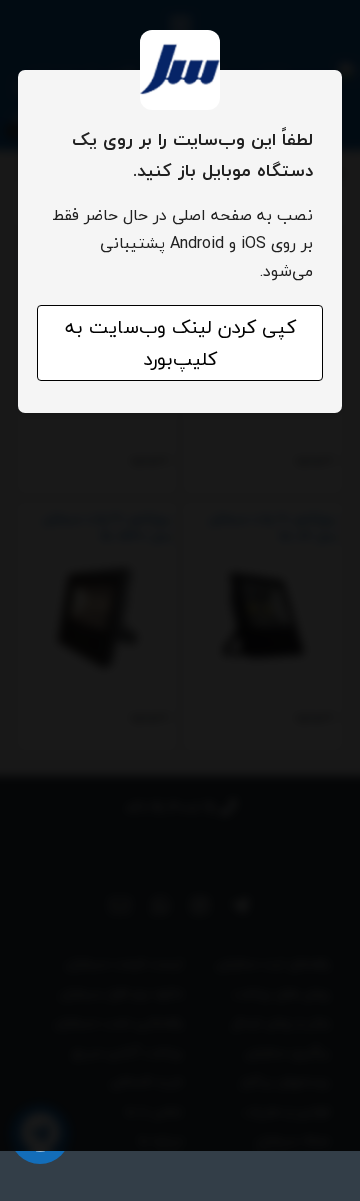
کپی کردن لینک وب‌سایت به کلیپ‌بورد (180, 343)
